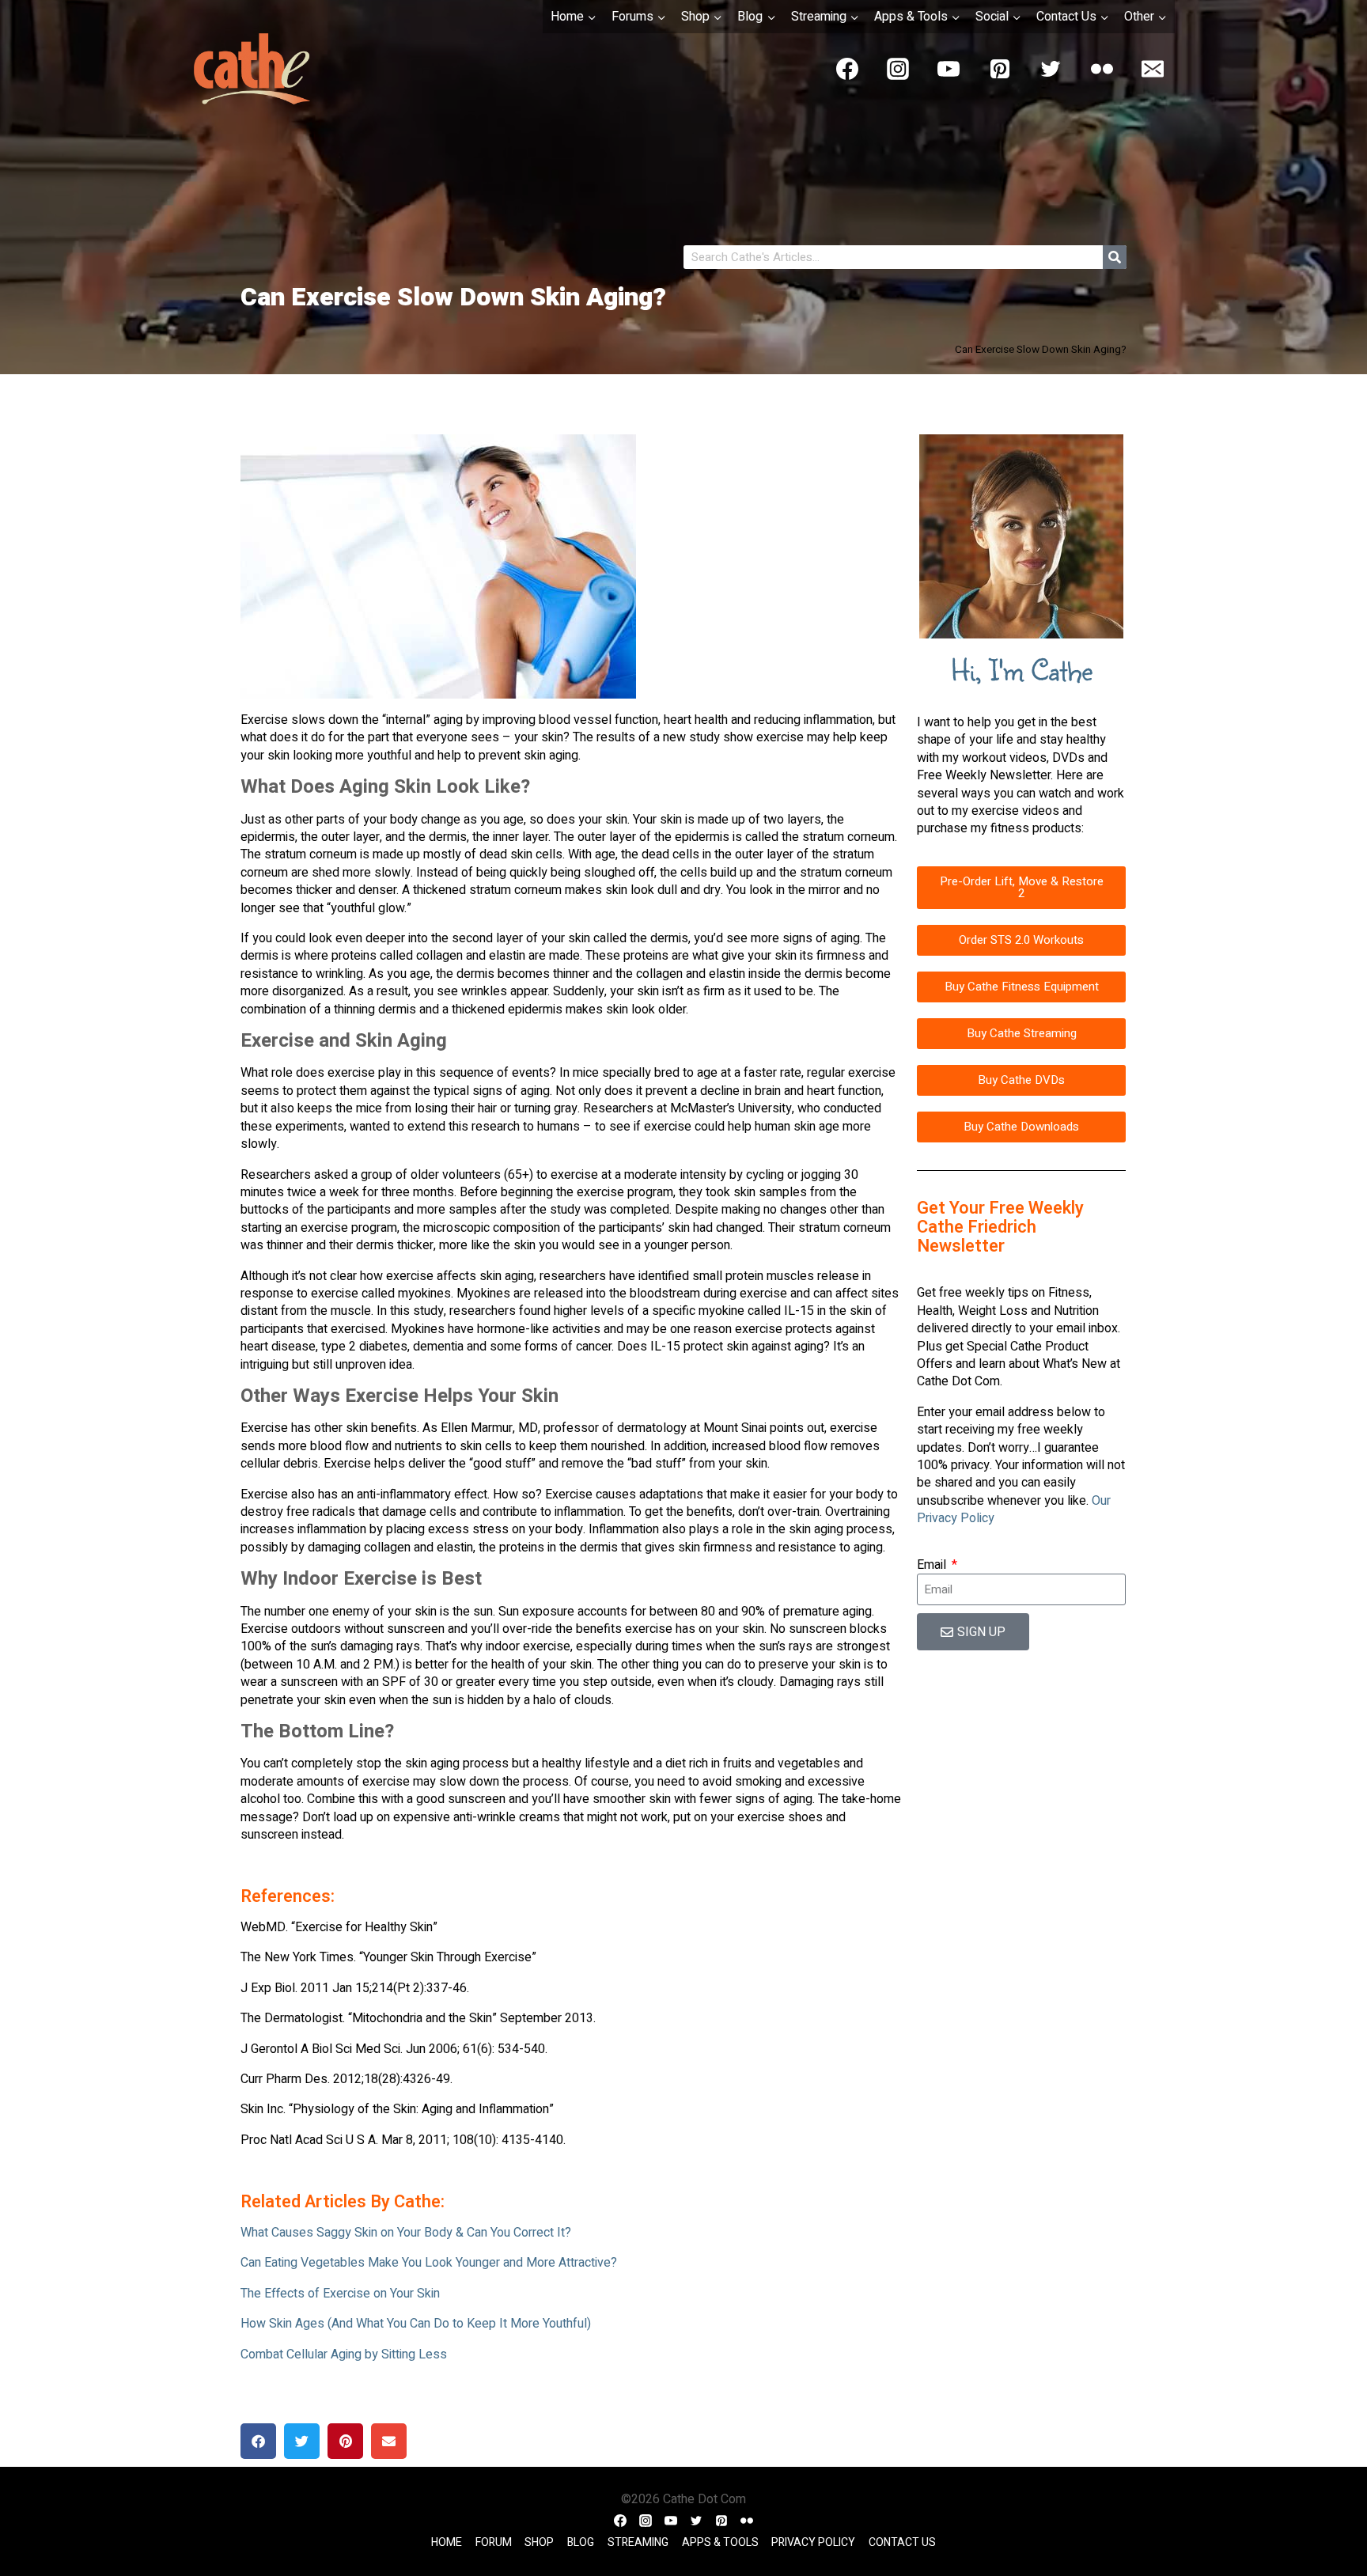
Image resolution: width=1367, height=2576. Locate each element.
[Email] (1153, 69)
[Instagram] (898, 69)
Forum (494, 2543)
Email (933, 1565)
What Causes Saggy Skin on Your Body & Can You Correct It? (406, 2233)
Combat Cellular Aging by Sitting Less (344, 2354)
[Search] (1115, 257)
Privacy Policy (813, 2543)
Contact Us (902, 2543)
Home (447, 2543)
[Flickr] (1102, 69)
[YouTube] (949, 69)
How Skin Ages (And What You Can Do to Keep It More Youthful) (416, 2324)
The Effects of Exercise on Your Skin (340, 2294)
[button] (258, 2441)
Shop (539, 2543)
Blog (581, 2543)
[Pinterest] (1000, 69)
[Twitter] (1051, 69)
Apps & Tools (720, 2543)
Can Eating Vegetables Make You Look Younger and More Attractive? (429, 2263)
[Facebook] (847, 69)
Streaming (638, 2543)
